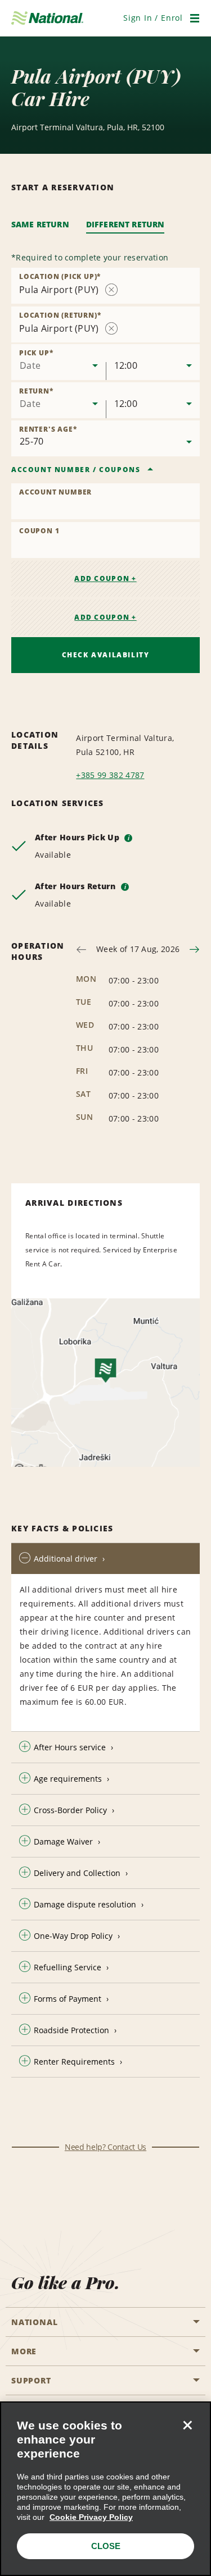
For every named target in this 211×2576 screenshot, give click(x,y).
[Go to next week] (194, 950)
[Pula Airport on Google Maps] (105, 1383)
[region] (105, 2489)
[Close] (187, 2425)
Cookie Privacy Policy (91, 2517)
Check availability (106, 655)
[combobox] (59, 362)
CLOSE (106, 2546)
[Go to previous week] (81, 950)
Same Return (40, 224)
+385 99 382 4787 (110, 775)
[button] (153, 18)
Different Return (125, 224)
